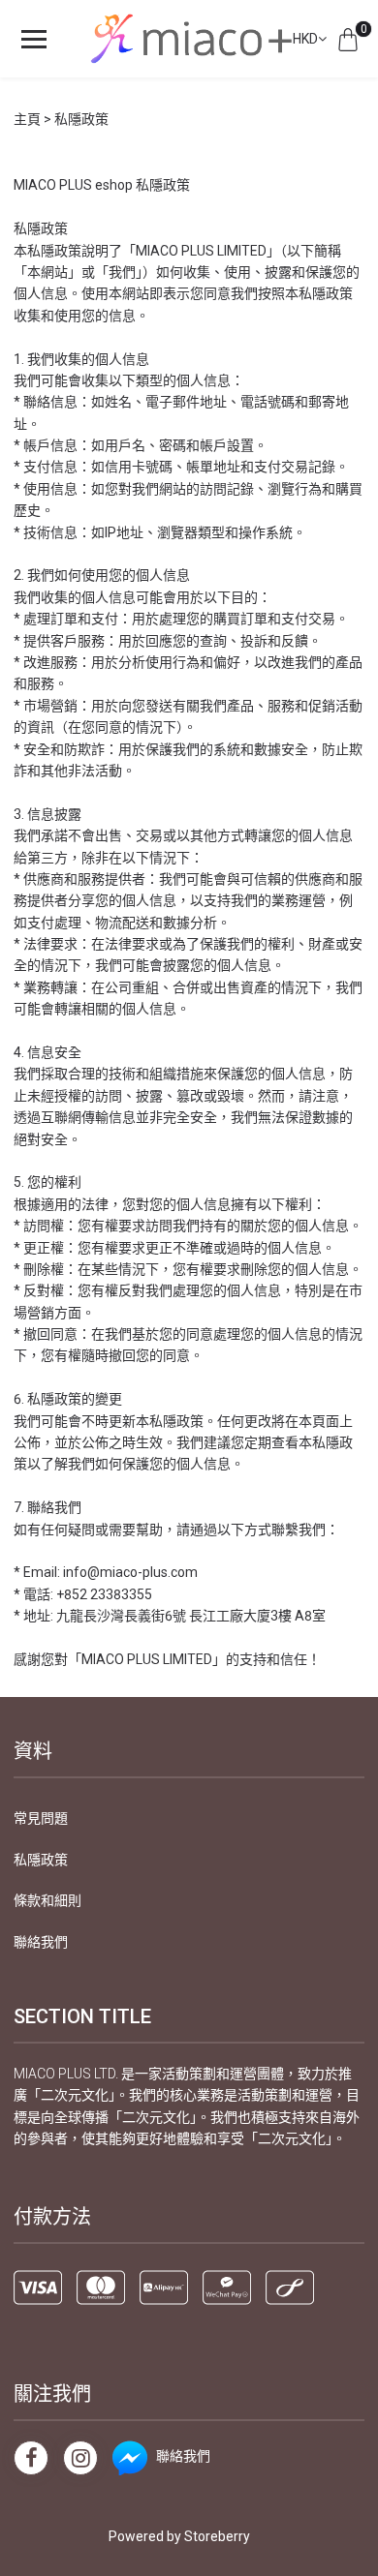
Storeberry (217, 2536)
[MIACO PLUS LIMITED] (189, 39)
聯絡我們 (41, 1942)
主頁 (27, 119)
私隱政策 (41, 1860)
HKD (305, 39)
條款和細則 (47, 1900)
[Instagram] (80, 2458)
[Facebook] (31, 2458)
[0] (348, 39)
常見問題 (41, 1818)
